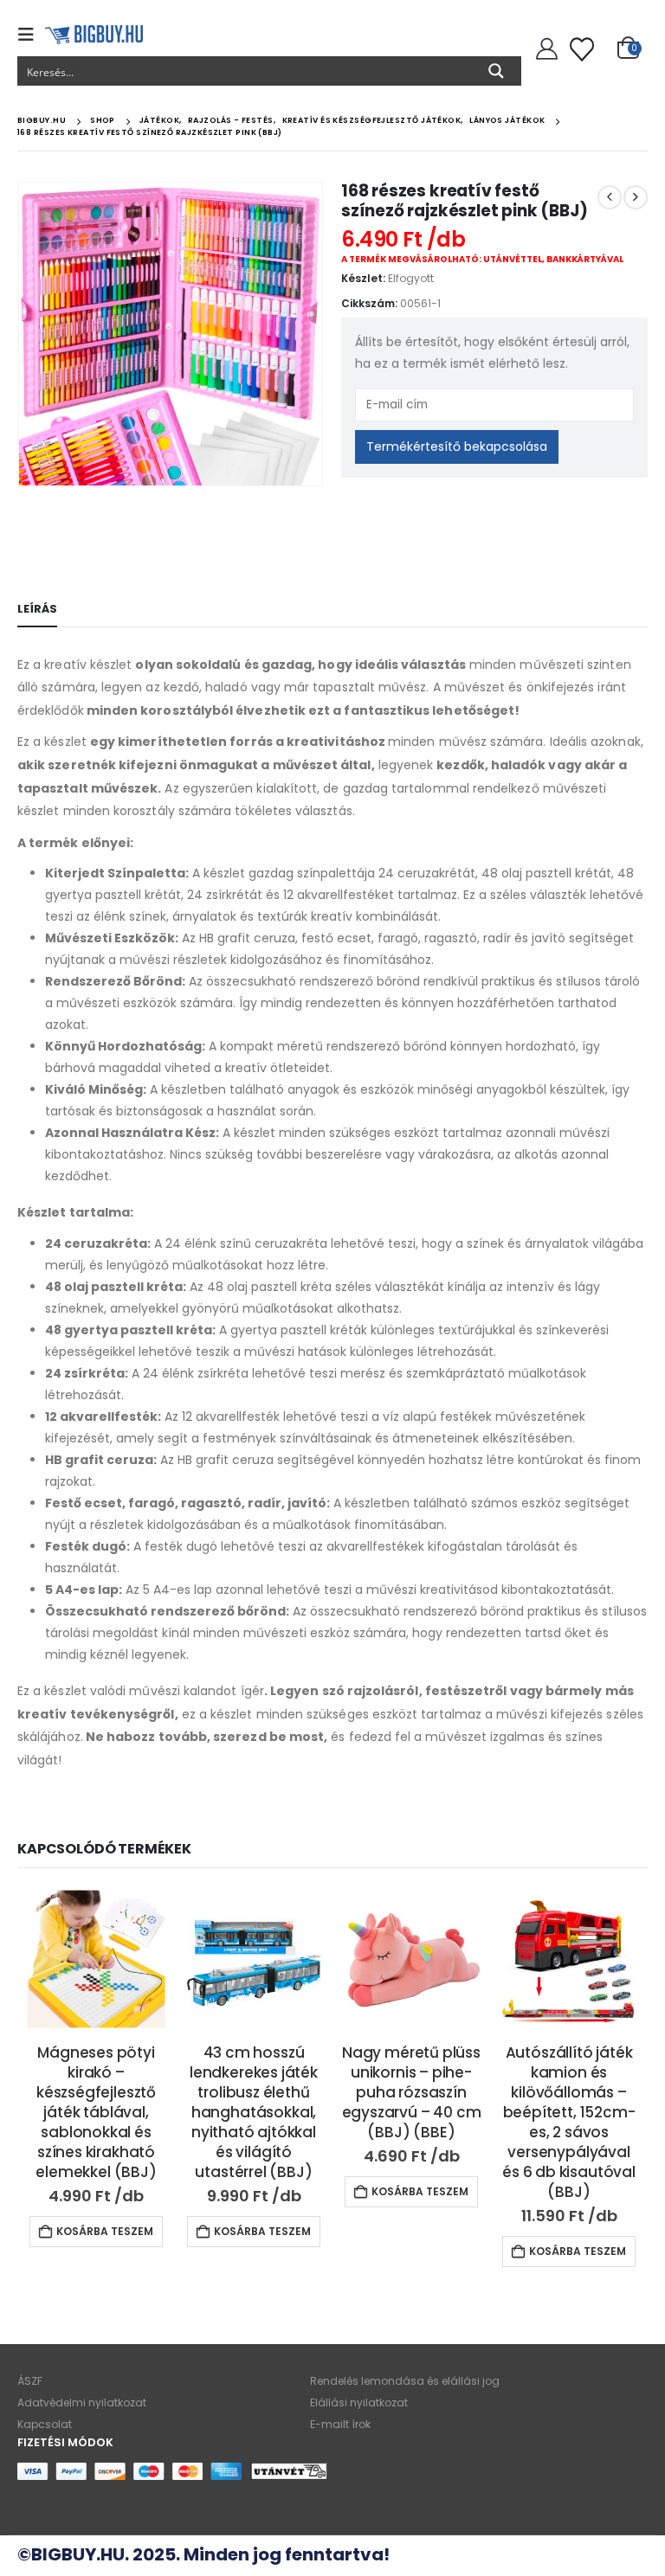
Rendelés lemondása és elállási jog (405, 2381)
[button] (31, 35)
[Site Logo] (94, 35)
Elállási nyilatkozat (359, 2403)
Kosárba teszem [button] (105, 2231)
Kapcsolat (45, 2424)
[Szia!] (544, 49)
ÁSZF (30, 2381)
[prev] (610, 197)
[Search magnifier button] (496, 71)
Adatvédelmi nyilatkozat (82, 2403)
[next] (636, 197)
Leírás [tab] (37, 609)
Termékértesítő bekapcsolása (457, 446)
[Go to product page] (96, 1959)
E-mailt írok (340, 2424)
